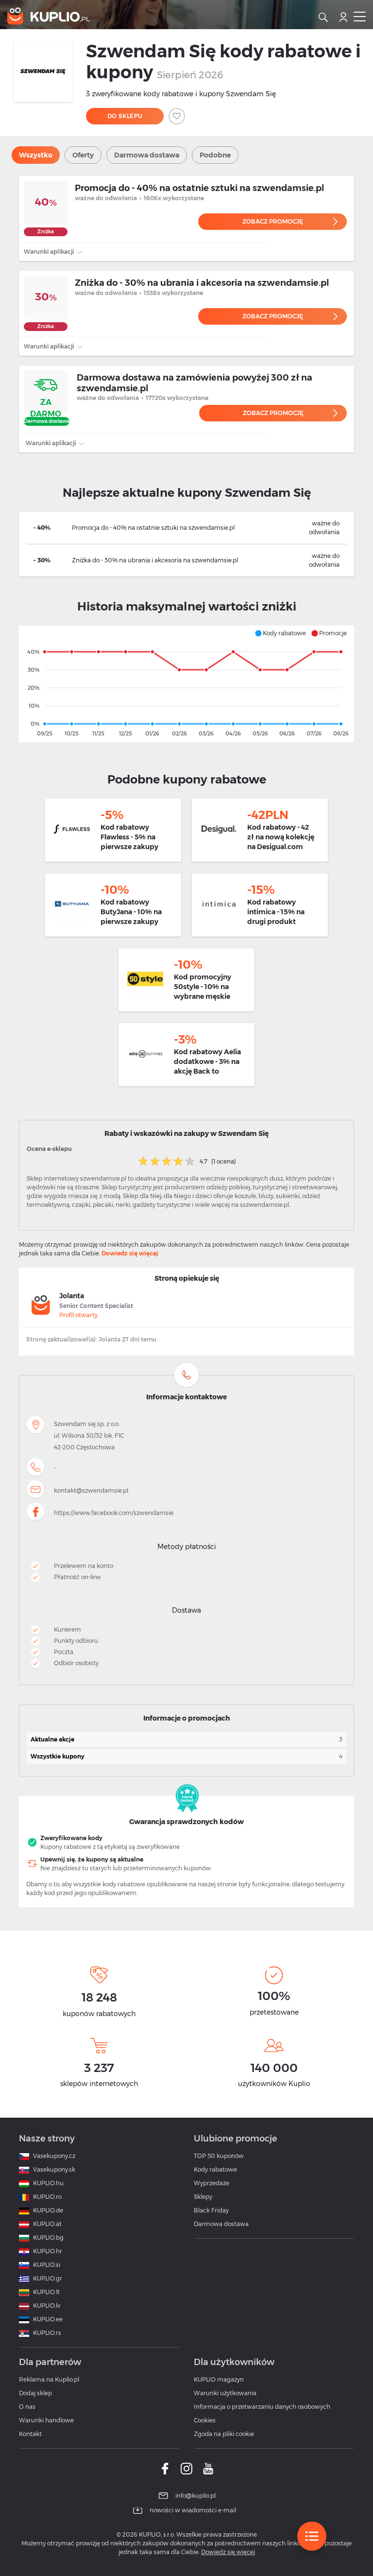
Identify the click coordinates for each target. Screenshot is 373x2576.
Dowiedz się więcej (130, 1253)
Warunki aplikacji (50, 252)
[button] (280, 633)
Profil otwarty (78, 1315)
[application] (186, 684)
